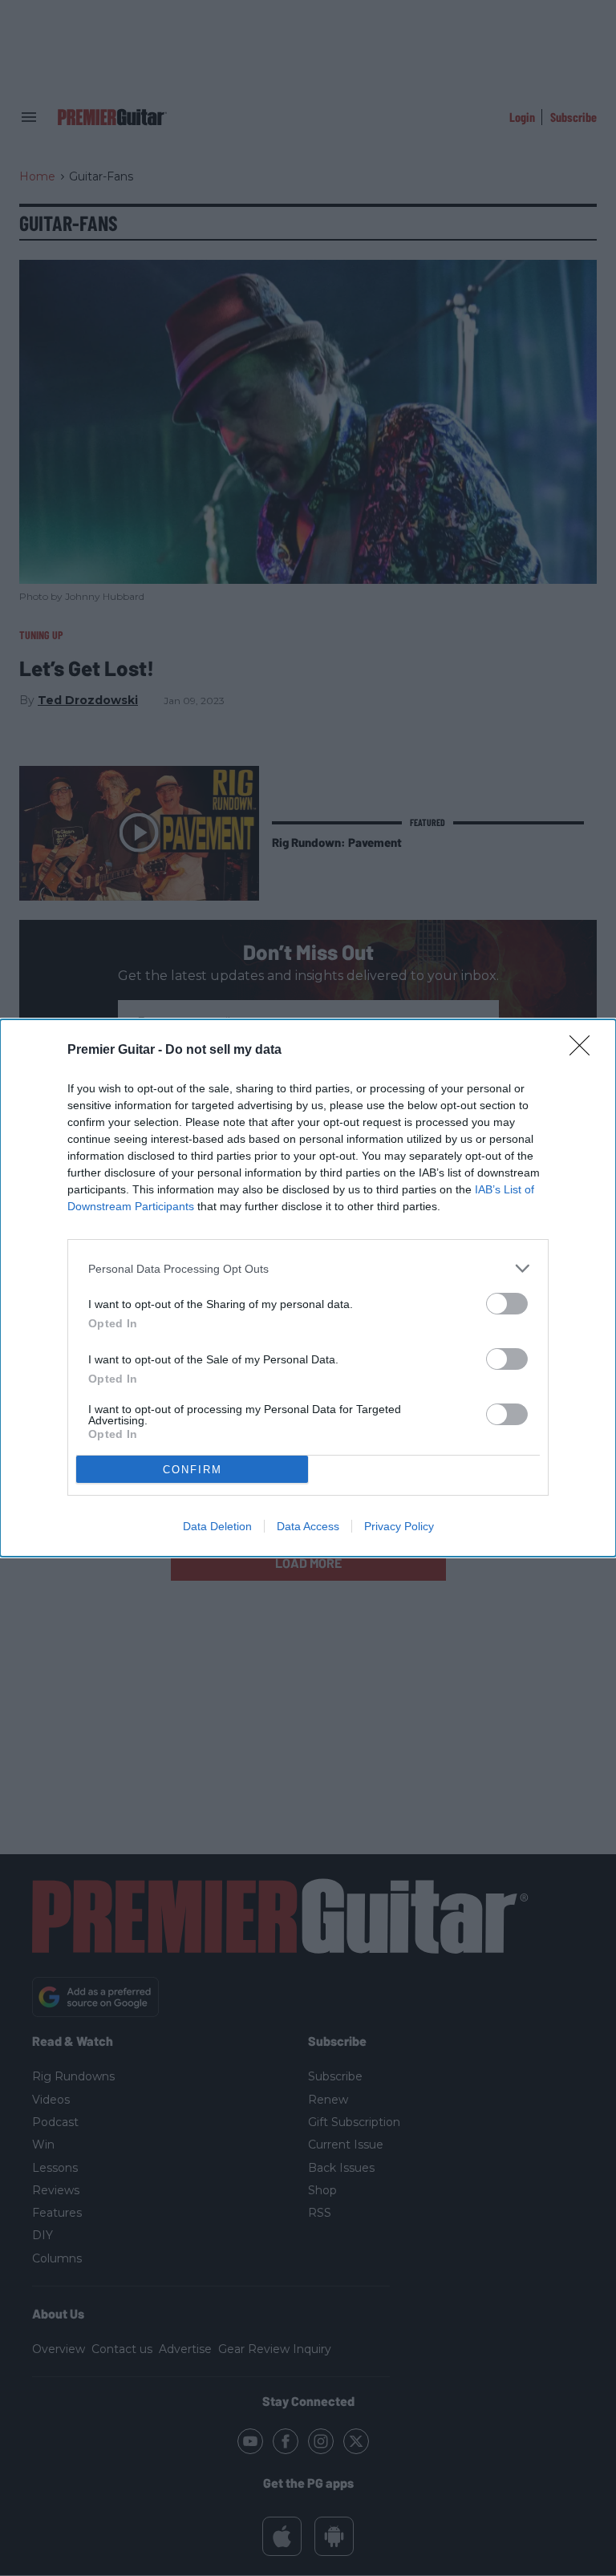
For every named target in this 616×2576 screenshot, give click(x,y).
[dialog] (308, 1288)
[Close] (585, 1051)
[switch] (507, 1304)
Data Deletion (217, 1526)
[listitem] (308, 1268)
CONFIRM (192, 1470)
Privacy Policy (399, 1526)
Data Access (308, 1526)
